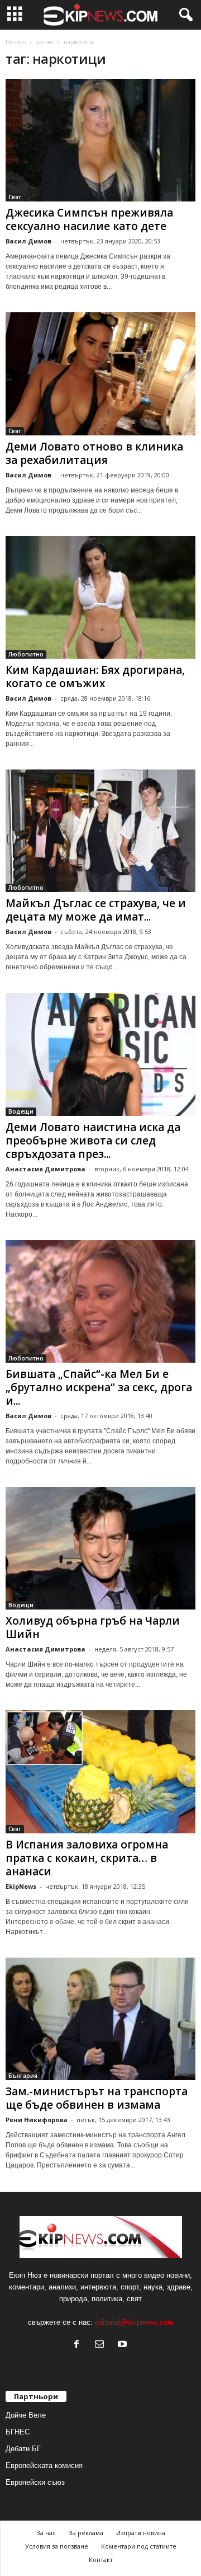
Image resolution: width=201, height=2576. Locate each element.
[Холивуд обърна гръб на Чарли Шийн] (100, 1548)
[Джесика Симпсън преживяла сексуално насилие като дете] (100, 140)
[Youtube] (124, 2345)
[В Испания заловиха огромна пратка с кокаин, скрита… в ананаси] (100, 1772)
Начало (16, 42)
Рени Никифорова (37, 2120)
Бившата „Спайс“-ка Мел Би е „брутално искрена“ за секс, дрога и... (99, 1387)
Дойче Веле (26, 2415)
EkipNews (21, 1886)
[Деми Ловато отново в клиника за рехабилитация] (100, 374)
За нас (46, 2533)
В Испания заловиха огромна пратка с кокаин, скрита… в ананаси (87, 1858)
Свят (15, 197)
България (23, 2076)
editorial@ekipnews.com (134, 2322)
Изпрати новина (141, 2533)
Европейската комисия (44, 2465)
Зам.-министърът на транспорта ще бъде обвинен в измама (97, 2098)
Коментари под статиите (139, 2546)
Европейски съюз (35, 2482)
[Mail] (102, 2345)
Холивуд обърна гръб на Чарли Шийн (93, 1627)
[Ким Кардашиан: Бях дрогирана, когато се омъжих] (100, 597)
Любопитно (26, 654)
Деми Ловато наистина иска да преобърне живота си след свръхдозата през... (93, 1141)
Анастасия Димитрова (46, 1169)
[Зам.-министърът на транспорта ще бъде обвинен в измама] (100, 2019)
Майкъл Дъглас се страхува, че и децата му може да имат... (96, 910)
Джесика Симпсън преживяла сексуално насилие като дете (89, 219)
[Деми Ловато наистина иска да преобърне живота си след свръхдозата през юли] (100, 1054)
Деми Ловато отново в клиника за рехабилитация (94, 453)
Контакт (101, 2559)
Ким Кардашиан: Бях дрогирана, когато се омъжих (95, 677)
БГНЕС (18, 2432)
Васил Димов (28, 241)
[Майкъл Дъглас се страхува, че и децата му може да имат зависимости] (100, 831)
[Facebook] (79, 2345)
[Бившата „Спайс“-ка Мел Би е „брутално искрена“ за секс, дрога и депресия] (100, 1301)
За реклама (86, 2533)
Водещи (21, 1111)
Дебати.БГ (23, 2449)
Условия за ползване (57, 2546)
